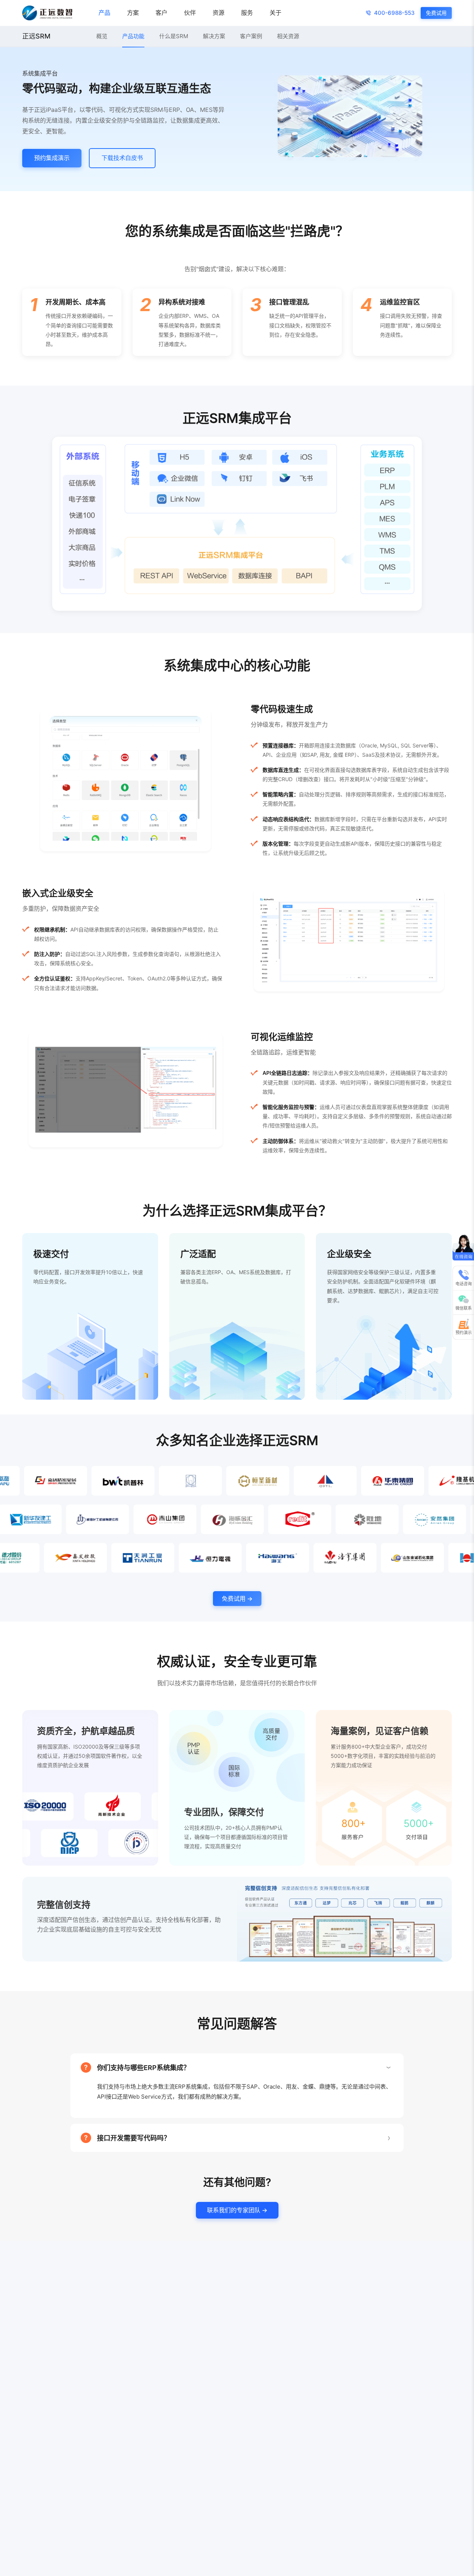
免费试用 (436, 13)
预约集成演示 (52, 158)
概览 (102, 36)
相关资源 (288, 36)
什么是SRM (174, 36)
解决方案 (214, 36)
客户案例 (251, 36)
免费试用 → (237, 1599)
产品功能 (133, 36)
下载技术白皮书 (122, 158)
